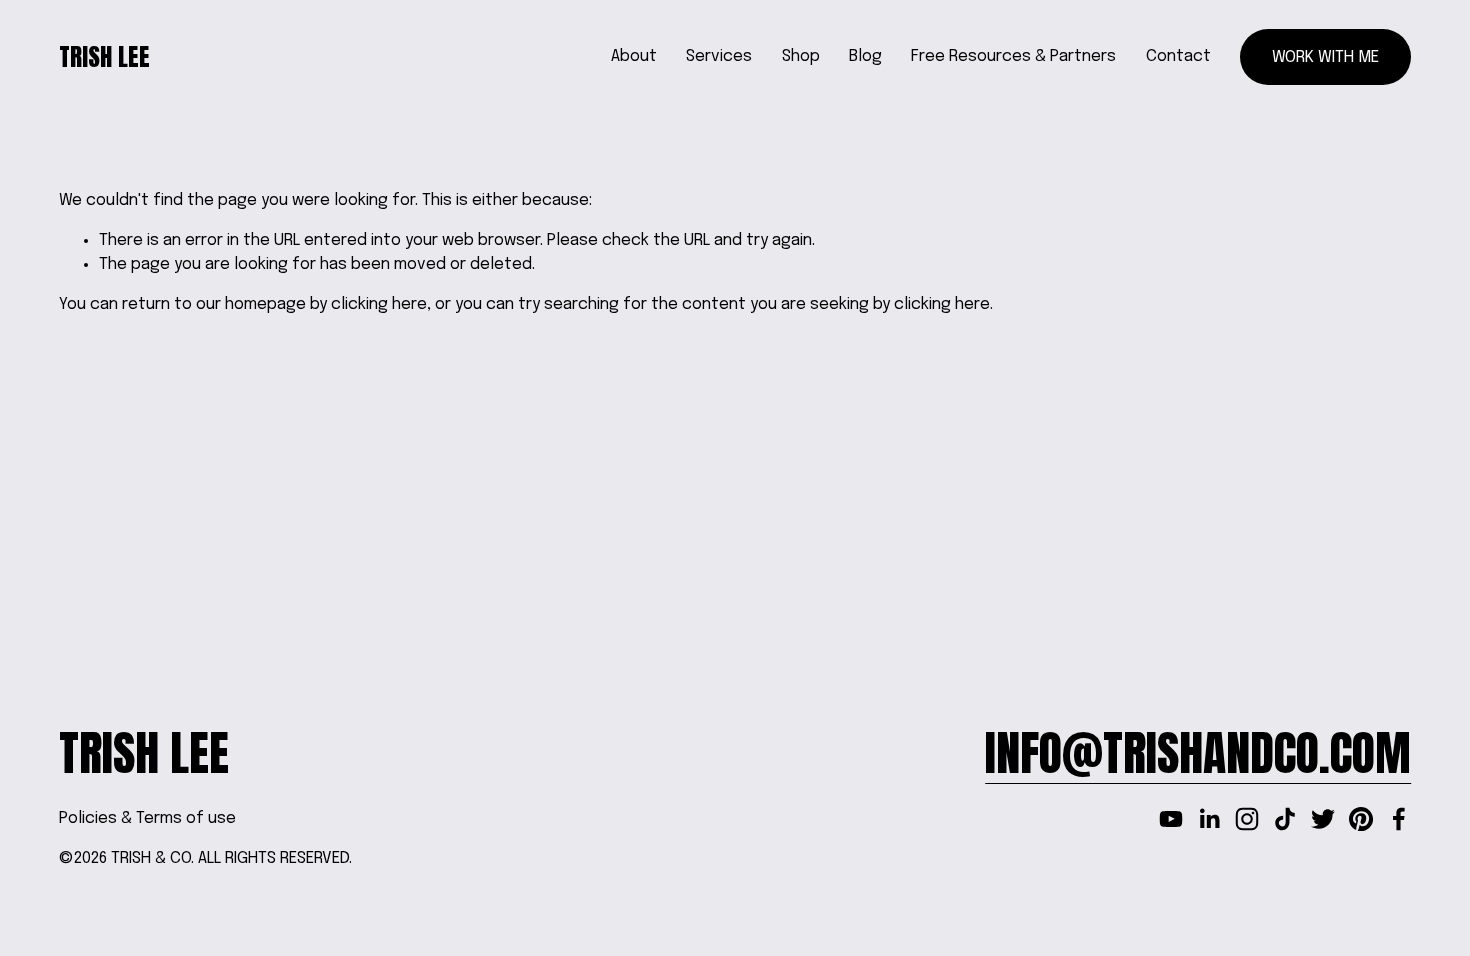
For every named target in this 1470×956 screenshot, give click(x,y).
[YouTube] (1171, 819)
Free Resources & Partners (1013, 56)
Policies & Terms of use (147, 818)
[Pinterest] (1361, 819)
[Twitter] (1323, 819)
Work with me (1325, 57)
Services (719, 56)
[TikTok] (1285, 819)
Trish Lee (104, 56)
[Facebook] (1399, 819)
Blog (865, 56)
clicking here (379, 304)
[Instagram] (1247, 819)
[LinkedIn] (1209, 819)
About (634, 56)
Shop (801, 56)
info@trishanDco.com (1198, 753)
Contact (1178, 56)
